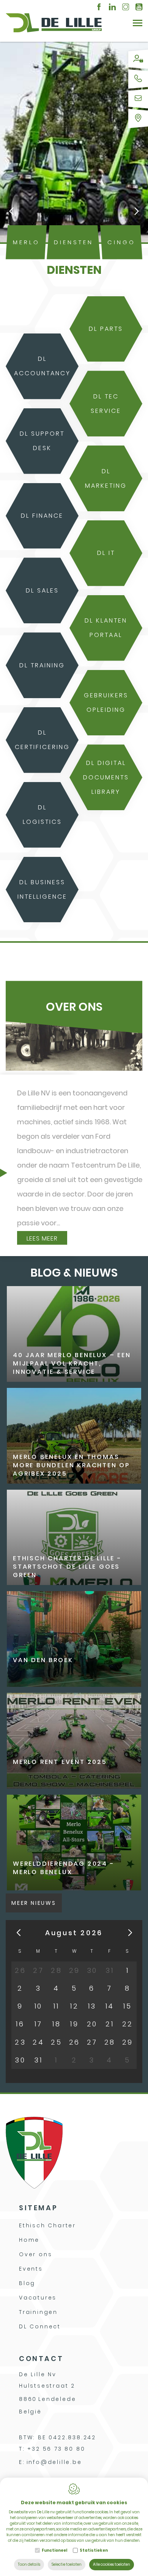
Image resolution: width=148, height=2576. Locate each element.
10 (39, 2006)
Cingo (121, 242)
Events (31, 2269)
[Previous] (11, 212)
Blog (27, 2283)
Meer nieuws (34, 1903)
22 (128, 2024)
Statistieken (94, 2550)
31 (38, 2060)
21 (110, 2024)
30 (20, 2060)
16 (20, 2024)
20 (92, 2024)
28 (110, 2042)
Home (29, 2240)
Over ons (35, 2254)
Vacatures (38, 2298)
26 (75, 2042)
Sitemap (38, 2208)
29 (128, 2042)
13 (92, 2006)
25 (56, 2042)
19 (74, 2024)
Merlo (26, 242)
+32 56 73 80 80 (56, 2449)
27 (92, 2042)
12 (74, 2006)
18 (57, 2024)
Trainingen (38, 2312)
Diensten (74, 242)
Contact (41, 2359)
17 (39, 2024)
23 (20, 2042)
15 (128, 2006)
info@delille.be (54, 2462)
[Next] (137, 212)
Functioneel (54, 2550)
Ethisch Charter (47, 2225)
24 (38, 2042)
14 (110, 2006)
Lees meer (42, 1238)
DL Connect (40, 2326)
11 (56, 2006)
